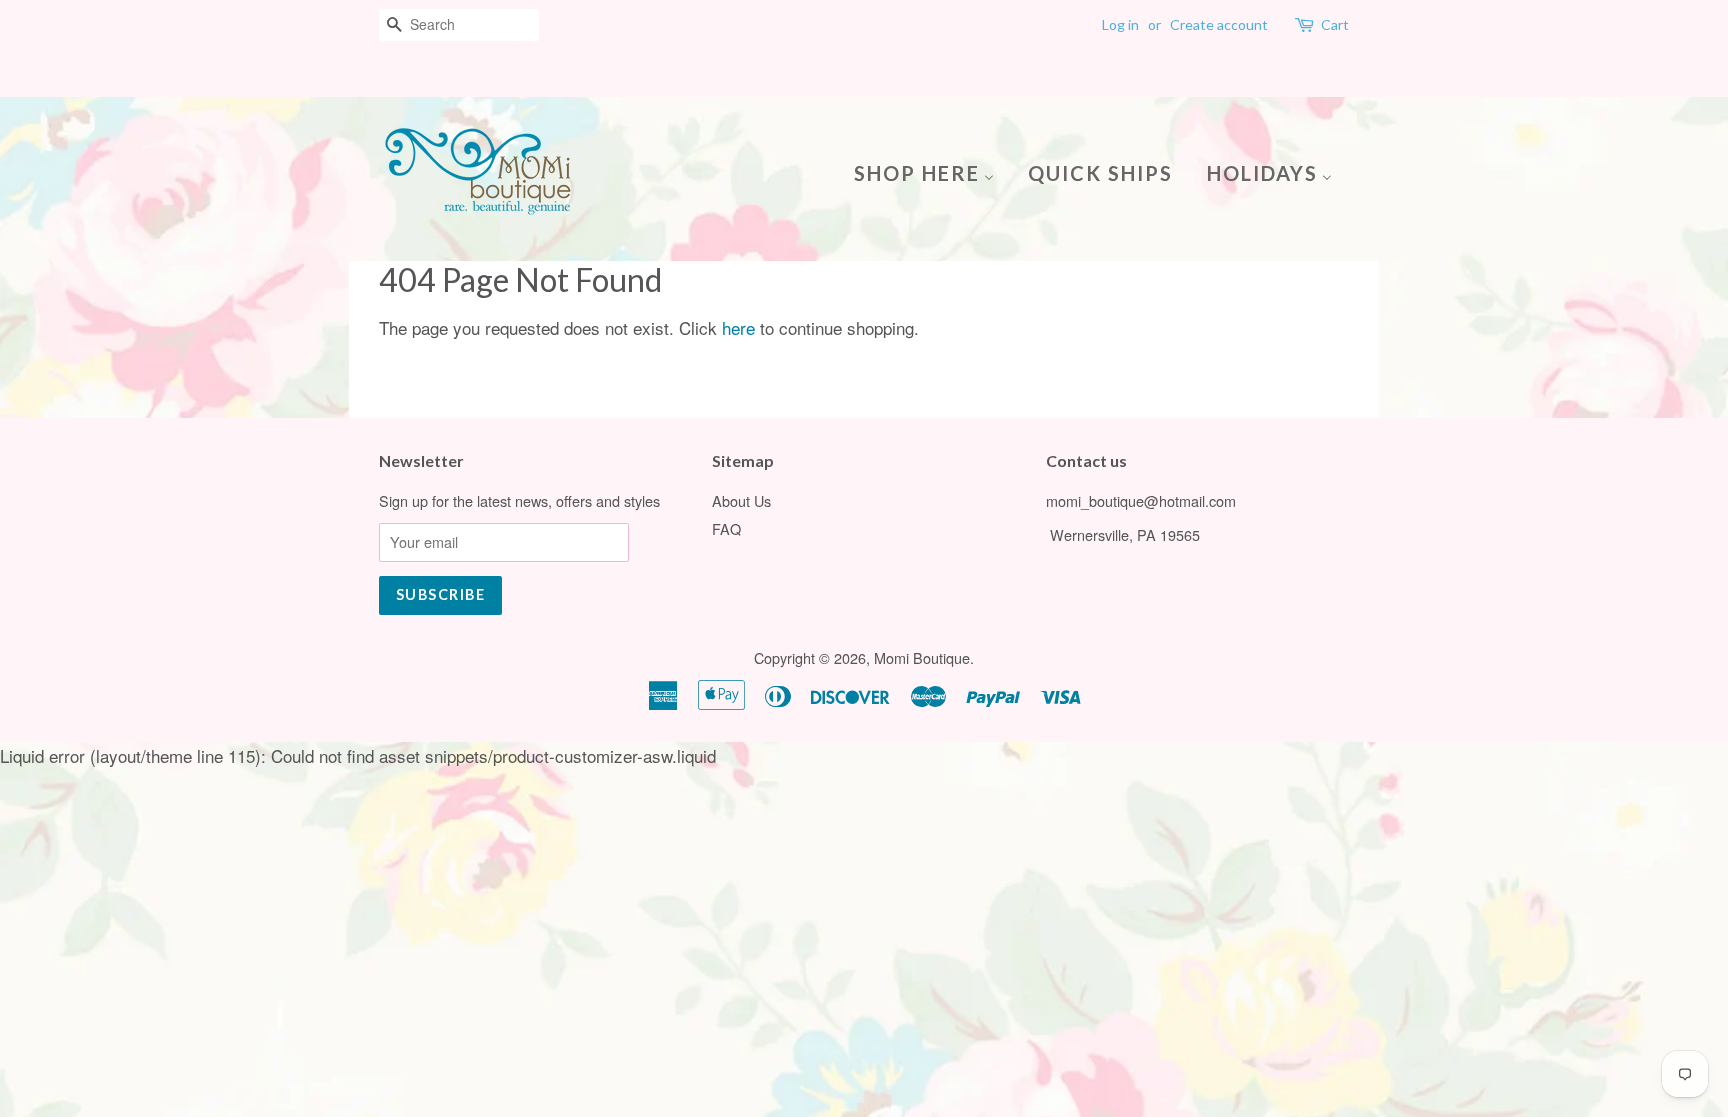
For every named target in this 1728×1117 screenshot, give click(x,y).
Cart (1335, 24)
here (738, 327)
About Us (741, 500)
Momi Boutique (922, 657)
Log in (1120, 24)
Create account (1219, 24)
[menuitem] (931, 171)
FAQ (726, 528)
